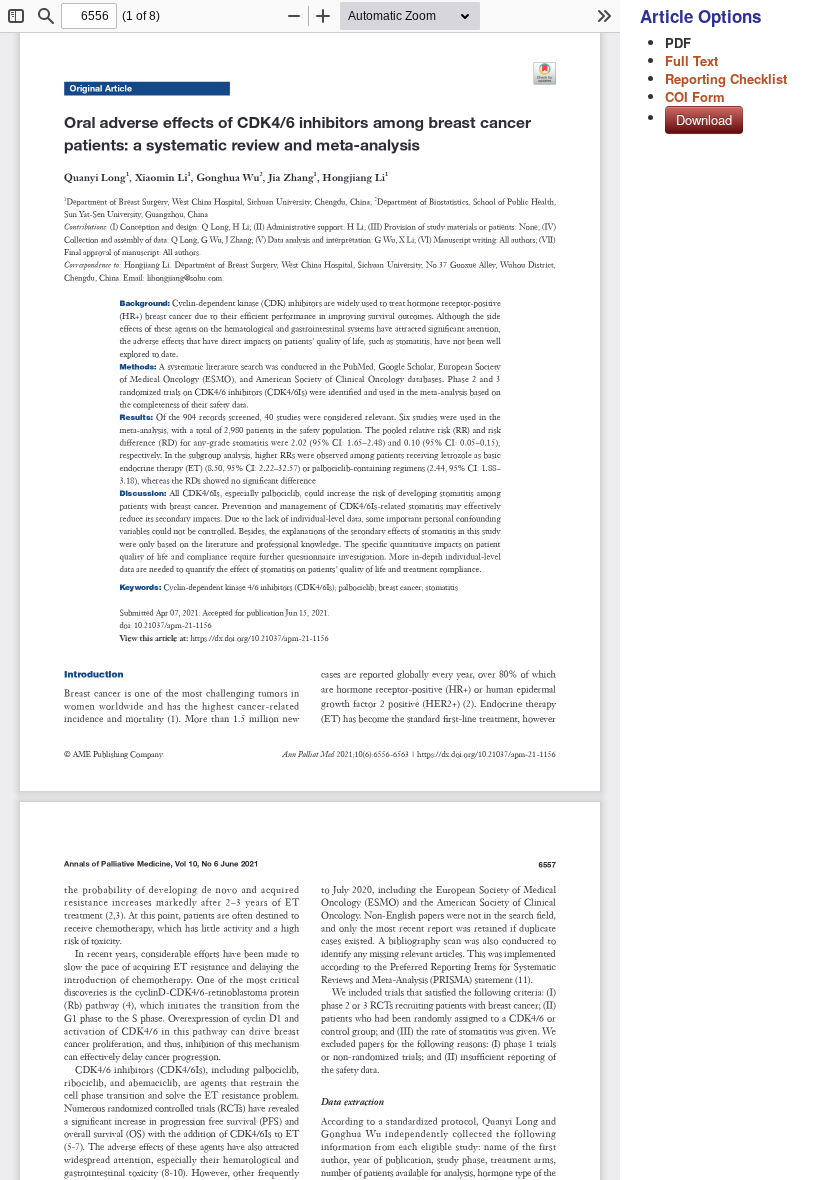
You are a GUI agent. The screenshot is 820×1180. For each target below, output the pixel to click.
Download (704, 119)
